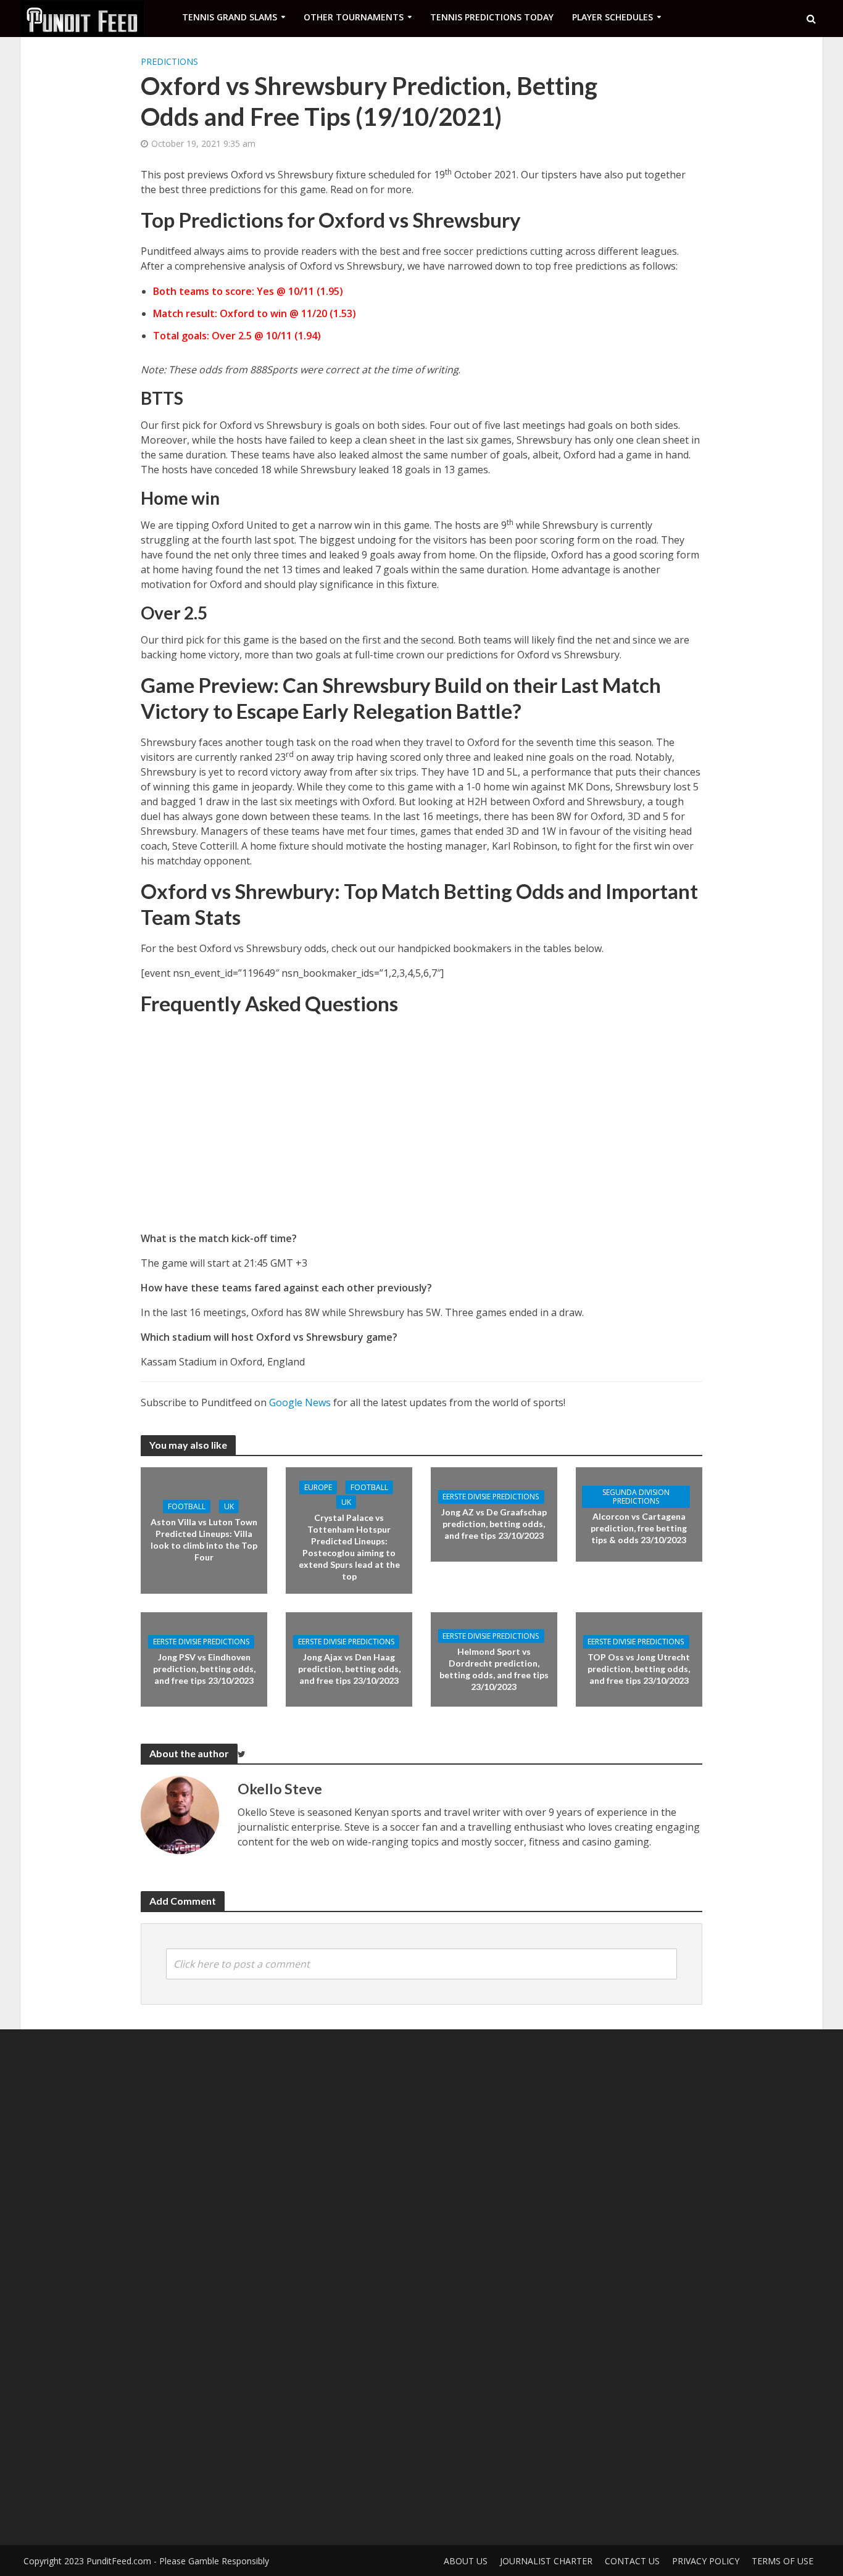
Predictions (169, 61)
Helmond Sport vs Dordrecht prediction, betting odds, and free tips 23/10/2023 (494, 1668)
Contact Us (632, 2561)
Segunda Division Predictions (636, 1497)
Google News (300, 1402)
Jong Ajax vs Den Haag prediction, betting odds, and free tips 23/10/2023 (349, 1669)
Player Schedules (613, 17)
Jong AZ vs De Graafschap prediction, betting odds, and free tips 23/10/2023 (494, 1524)
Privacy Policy (706, 2561)
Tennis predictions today (492, 17)
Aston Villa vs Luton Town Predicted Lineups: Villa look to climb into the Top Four (204, 1539)
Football (187, 1506)
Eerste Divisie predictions (491, 1497)
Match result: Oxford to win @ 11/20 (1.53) (255, 313)
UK (229, 1506)
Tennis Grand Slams (230, 17)
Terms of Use (783, 2561)
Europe (318, 1487)
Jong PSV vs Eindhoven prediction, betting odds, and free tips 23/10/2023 (204, 1669)
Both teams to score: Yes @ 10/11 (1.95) (248, 291)
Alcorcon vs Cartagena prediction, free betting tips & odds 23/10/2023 (639, 1528)
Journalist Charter (546, 2561)
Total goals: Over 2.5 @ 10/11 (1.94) (237, 336)
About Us (466, 2561)
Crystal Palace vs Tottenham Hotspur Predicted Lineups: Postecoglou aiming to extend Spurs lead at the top (349, 1547)
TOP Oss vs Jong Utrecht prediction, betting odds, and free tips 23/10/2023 (639, 1669)
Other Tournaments (354, 17)
